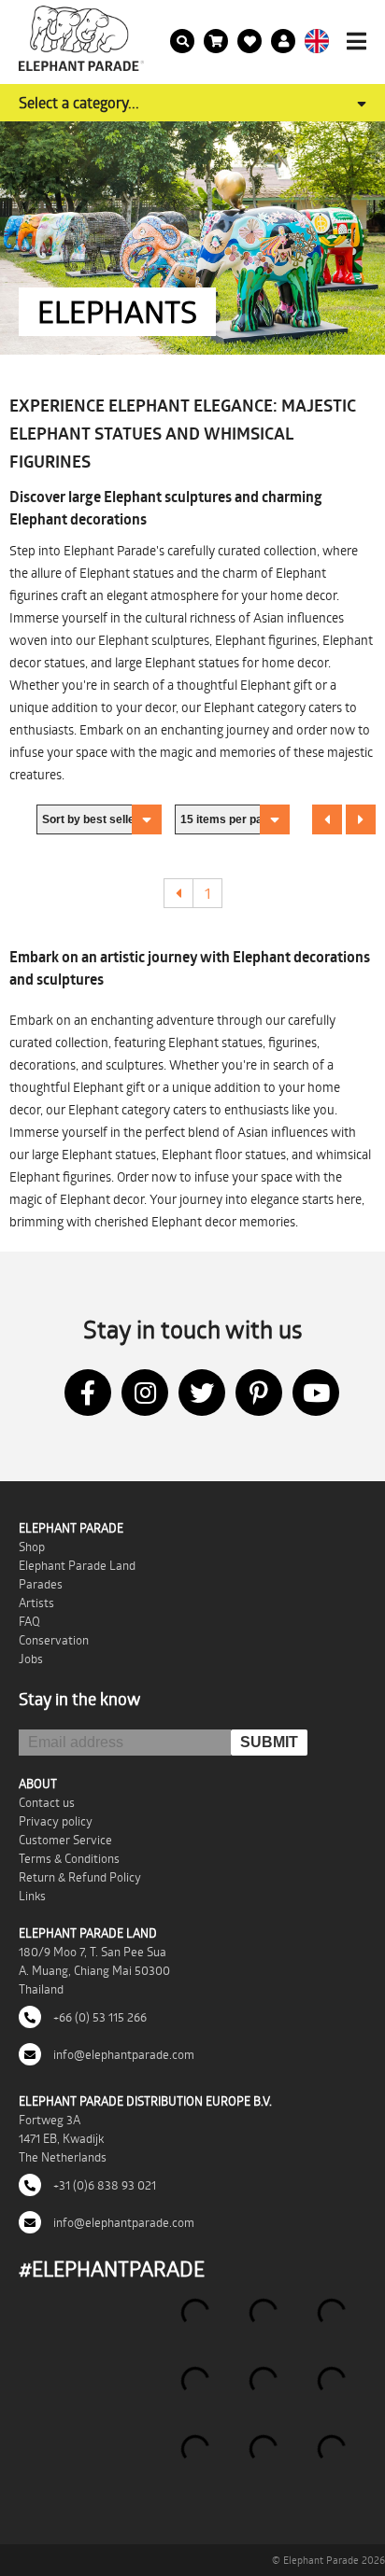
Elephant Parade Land (77, 1565)
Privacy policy (56, 1821)
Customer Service (65, 1840)
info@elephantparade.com (122, 2054)
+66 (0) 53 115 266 (99, 2017)
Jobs (31, 1659)
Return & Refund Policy (80, 1877)
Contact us (47, 1802)
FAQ (29, 1621)
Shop (32, 1547)
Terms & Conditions (69, 1858)
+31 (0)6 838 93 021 (103, 2185)
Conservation (54, 1640)
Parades (41, 1584)
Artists (36, 1603)
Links (32, 1896)
